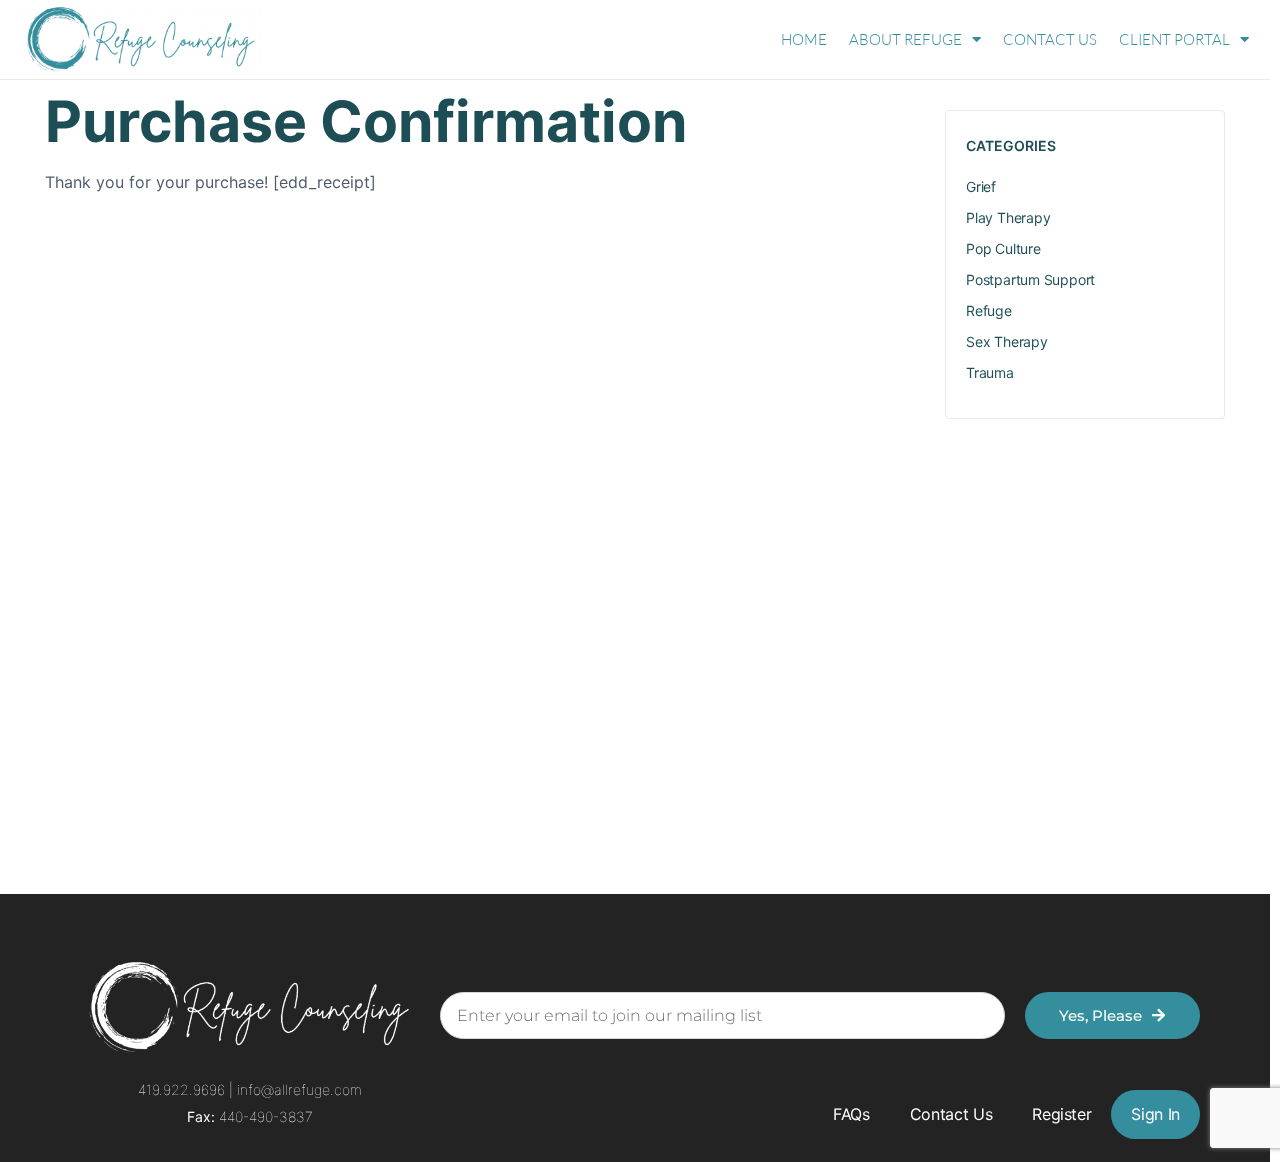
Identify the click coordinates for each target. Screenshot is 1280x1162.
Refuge (989, 310)
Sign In (1155, 1114)
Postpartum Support (1030, 279)
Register (1061, 1114)
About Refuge (905, 39)
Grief (981, 186)
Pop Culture (1003, 248)
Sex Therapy (1007, 341)
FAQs (851, 1114)
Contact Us (1050, 39)
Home (804, 39)
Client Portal (1174, 39)
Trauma (990, 372)
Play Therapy (1008, 217)
